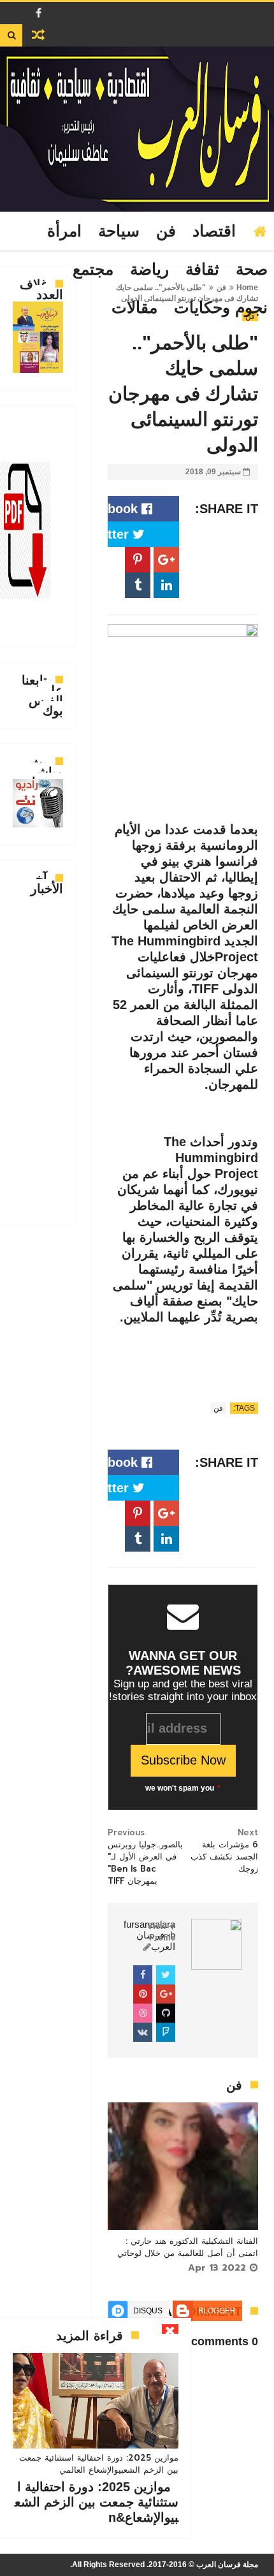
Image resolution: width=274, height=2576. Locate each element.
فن (166, 231)
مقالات (134, 308)
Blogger (217, 2311)
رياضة (149, 270)
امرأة (64, 231)
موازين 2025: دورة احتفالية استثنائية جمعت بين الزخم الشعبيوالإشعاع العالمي (99, 2464)
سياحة (119, 231)
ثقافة (202, 270)
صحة (252, 270)
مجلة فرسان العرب (227, 2565)
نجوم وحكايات (221, 308)
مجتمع (93, 270)
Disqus (148, 2311)
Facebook (110, 509)
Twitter (110, 534)
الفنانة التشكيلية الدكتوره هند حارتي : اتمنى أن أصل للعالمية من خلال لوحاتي (188, 2247)
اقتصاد (214, 231)
